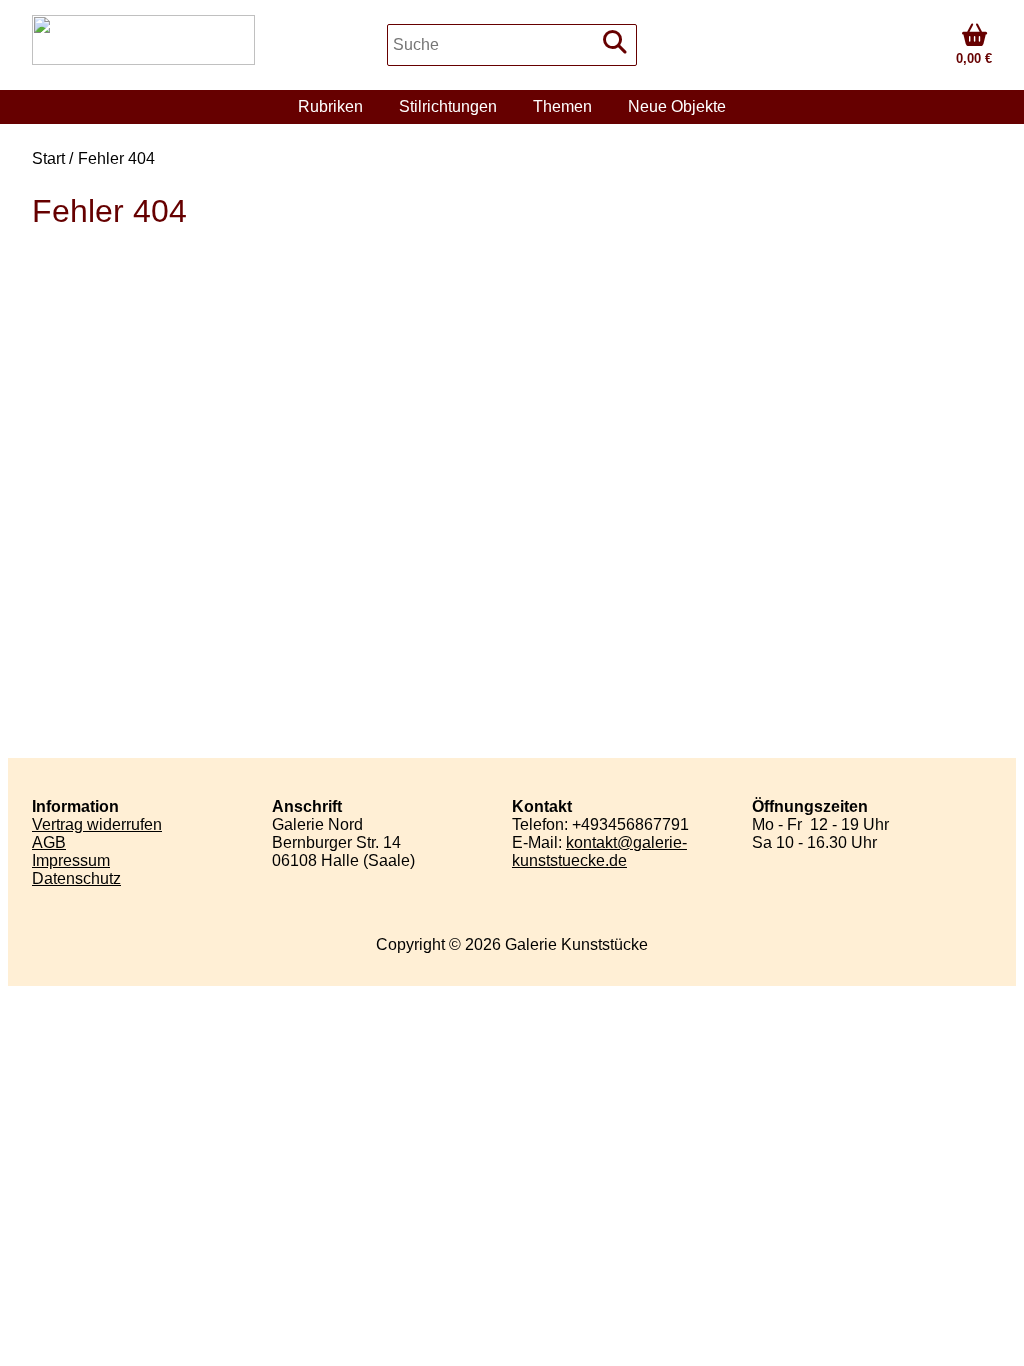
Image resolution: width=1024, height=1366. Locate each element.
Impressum (71, 860)
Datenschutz (76, 878)
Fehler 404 (116, 158)
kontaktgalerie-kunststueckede (599, 851)
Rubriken (330, 106)
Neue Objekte (677, 106)
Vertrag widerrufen (97, 824)
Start (48, 158)
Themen (562, 106)
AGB (49, 842)
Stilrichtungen (448, 106)
